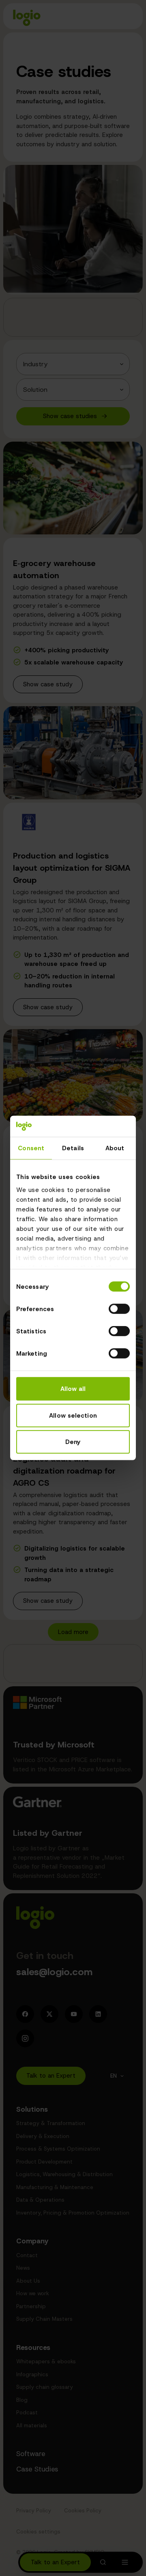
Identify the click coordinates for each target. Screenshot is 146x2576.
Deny (73, 1442)
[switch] (119, 1309)
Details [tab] (73, 1148)
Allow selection (73, 1416)
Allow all (73, 1389)
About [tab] (115, 1148)
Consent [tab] (31, 1148)
